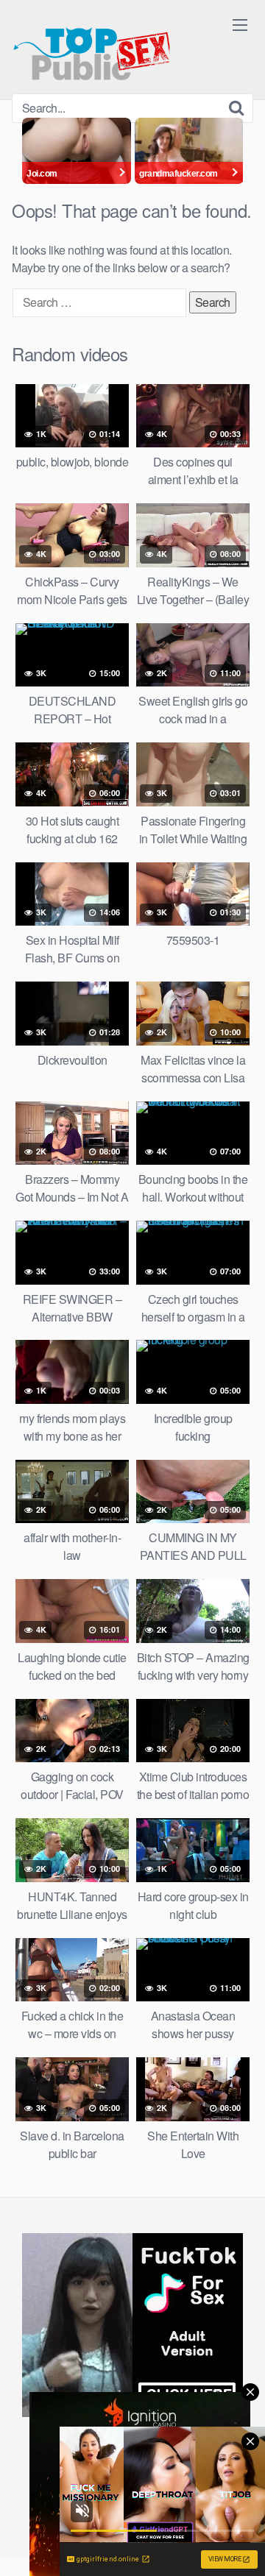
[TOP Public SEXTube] (92, 47)
